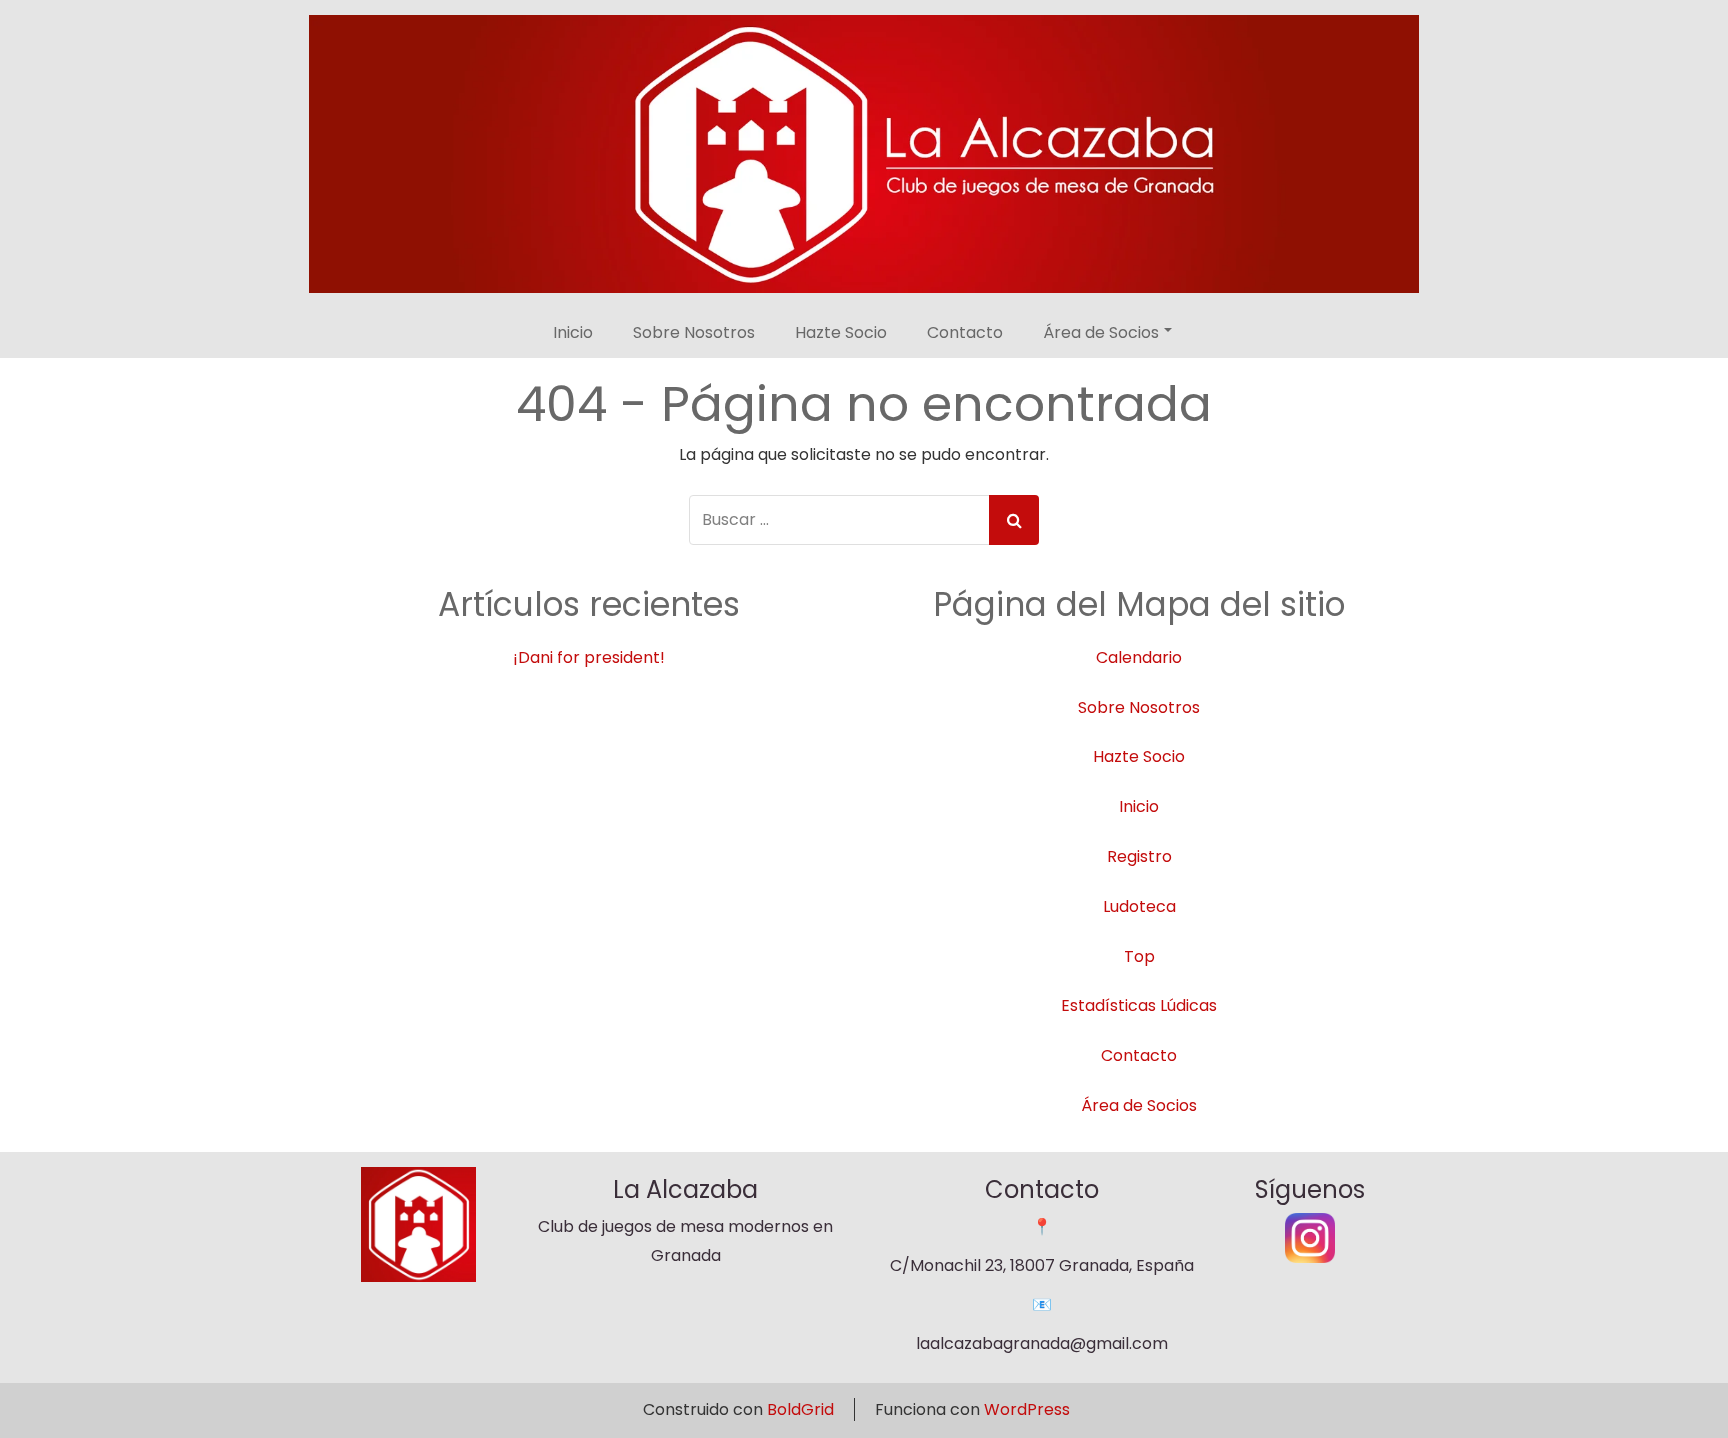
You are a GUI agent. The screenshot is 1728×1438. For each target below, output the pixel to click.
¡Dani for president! (589, 657)
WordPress (1027, 1409)
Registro (1139, 856)
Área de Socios (1101, 332)
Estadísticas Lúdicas (1139, 1005)
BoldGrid (800, 1409)
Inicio (573, 332)
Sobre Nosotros (694, 332)
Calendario (1139, 657)
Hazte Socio (841, 332)
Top (1139, 956)
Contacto (965, 332)
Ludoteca (1139, 906)
